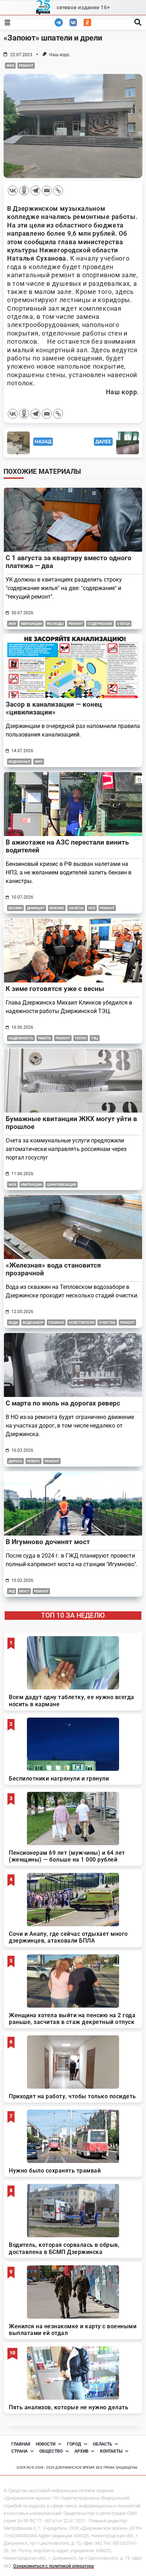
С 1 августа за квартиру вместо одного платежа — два (69, 562)
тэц (95, 1038)
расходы (55, 624)
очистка (107, 1322)
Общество (51, 2451)
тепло (81, 1038)
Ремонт (26, 66)
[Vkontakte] (13, 191)
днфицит (36, 908)
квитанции (32, 624)
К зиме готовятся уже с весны (55, 989)
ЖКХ (10, 66)
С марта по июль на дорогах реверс (63, 1403)
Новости (46, 2444)
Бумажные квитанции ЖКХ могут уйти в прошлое (71, 1123)
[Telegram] (35, 191)
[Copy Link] (58, 191)
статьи (123, 624)
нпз (92, 908)
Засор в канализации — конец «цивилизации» (54, 708)
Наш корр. (60, 55)
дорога (15, 1461)
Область (103, 2444)
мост (24, 1591)
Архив (82, 2451)
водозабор (33, 1322)
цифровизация (61, 1185)
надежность (21, 1038)
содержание (100, 624)
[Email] (47, 191)
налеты (76, 908)
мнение (57, 908)
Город (74, 2444)
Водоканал (19, 762)
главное (56, 1322)
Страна (19, 2451)
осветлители (82, 1322)
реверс (33, 1461)
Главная (21, 2444)
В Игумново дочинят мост (48, 1542)
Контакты (111, 2451)
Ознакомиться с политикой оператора (54, 2566)
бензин (15, 908)
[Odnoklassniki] (24, 191)
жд (12, 1591)
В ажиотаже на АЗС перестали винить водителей (67, 846)
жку (12, 624)
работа (44, 1038)
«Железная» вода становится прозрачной (53, 1269)
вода (13, 1322)
